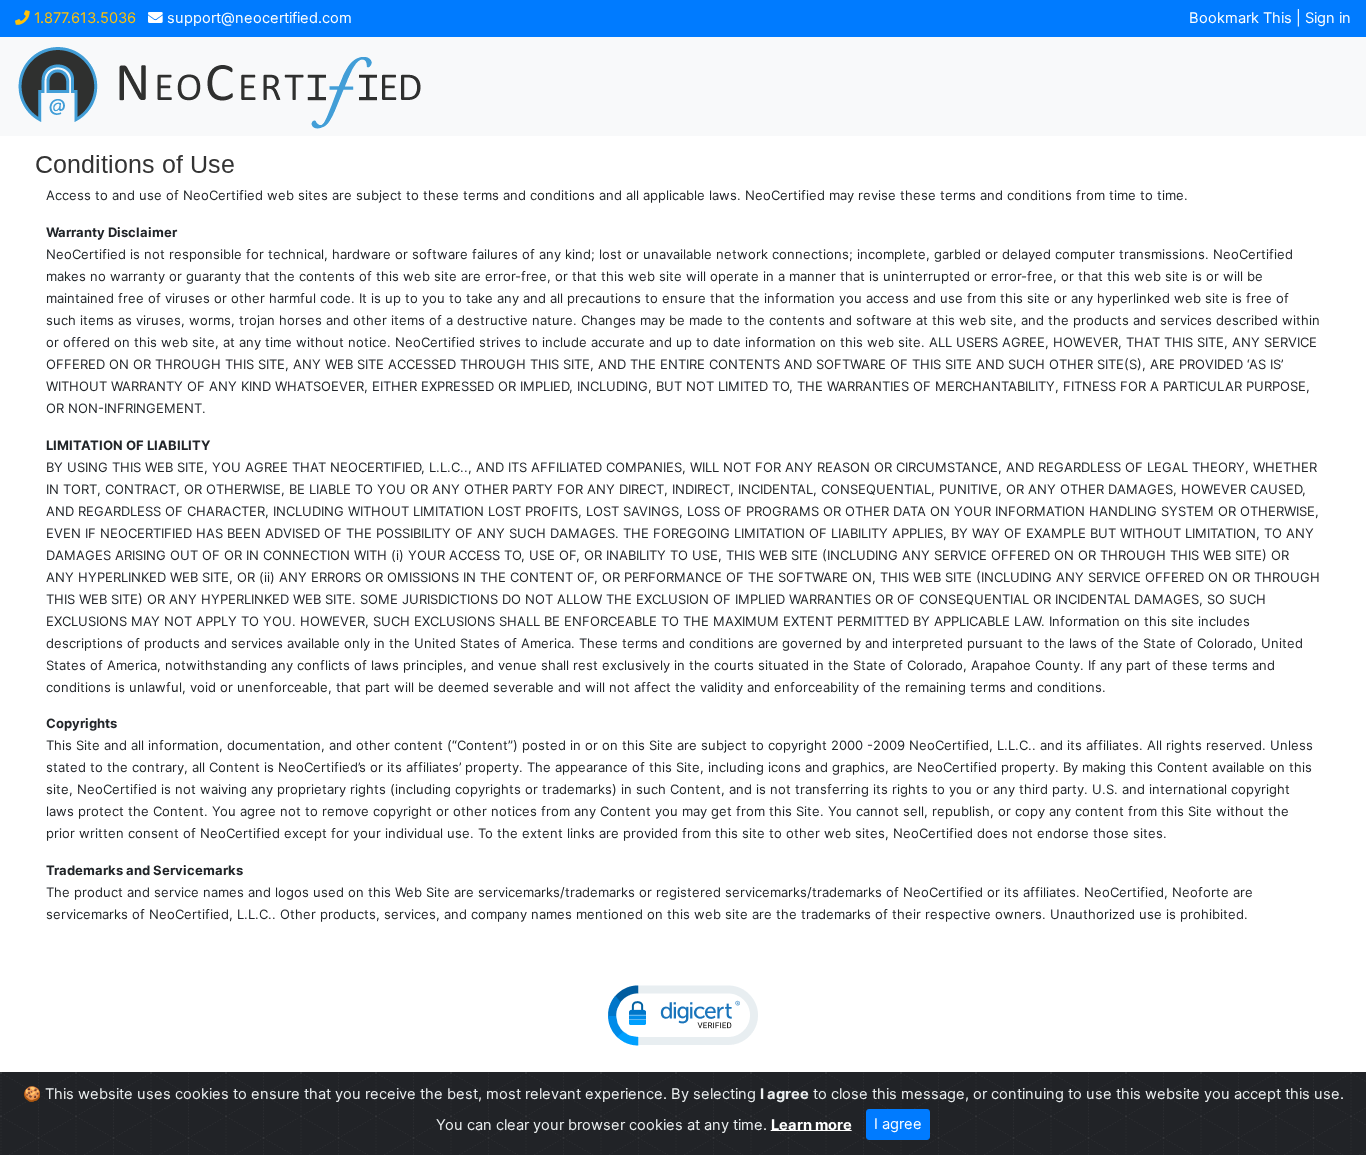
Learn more (811, 1124)
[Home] (335, 86)
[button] (683, 1015)
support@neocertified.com (257, 18)
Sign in (1328, 18)
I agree (898, 1124)
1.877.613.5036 (83, 18)
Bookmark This (1240, 18)
